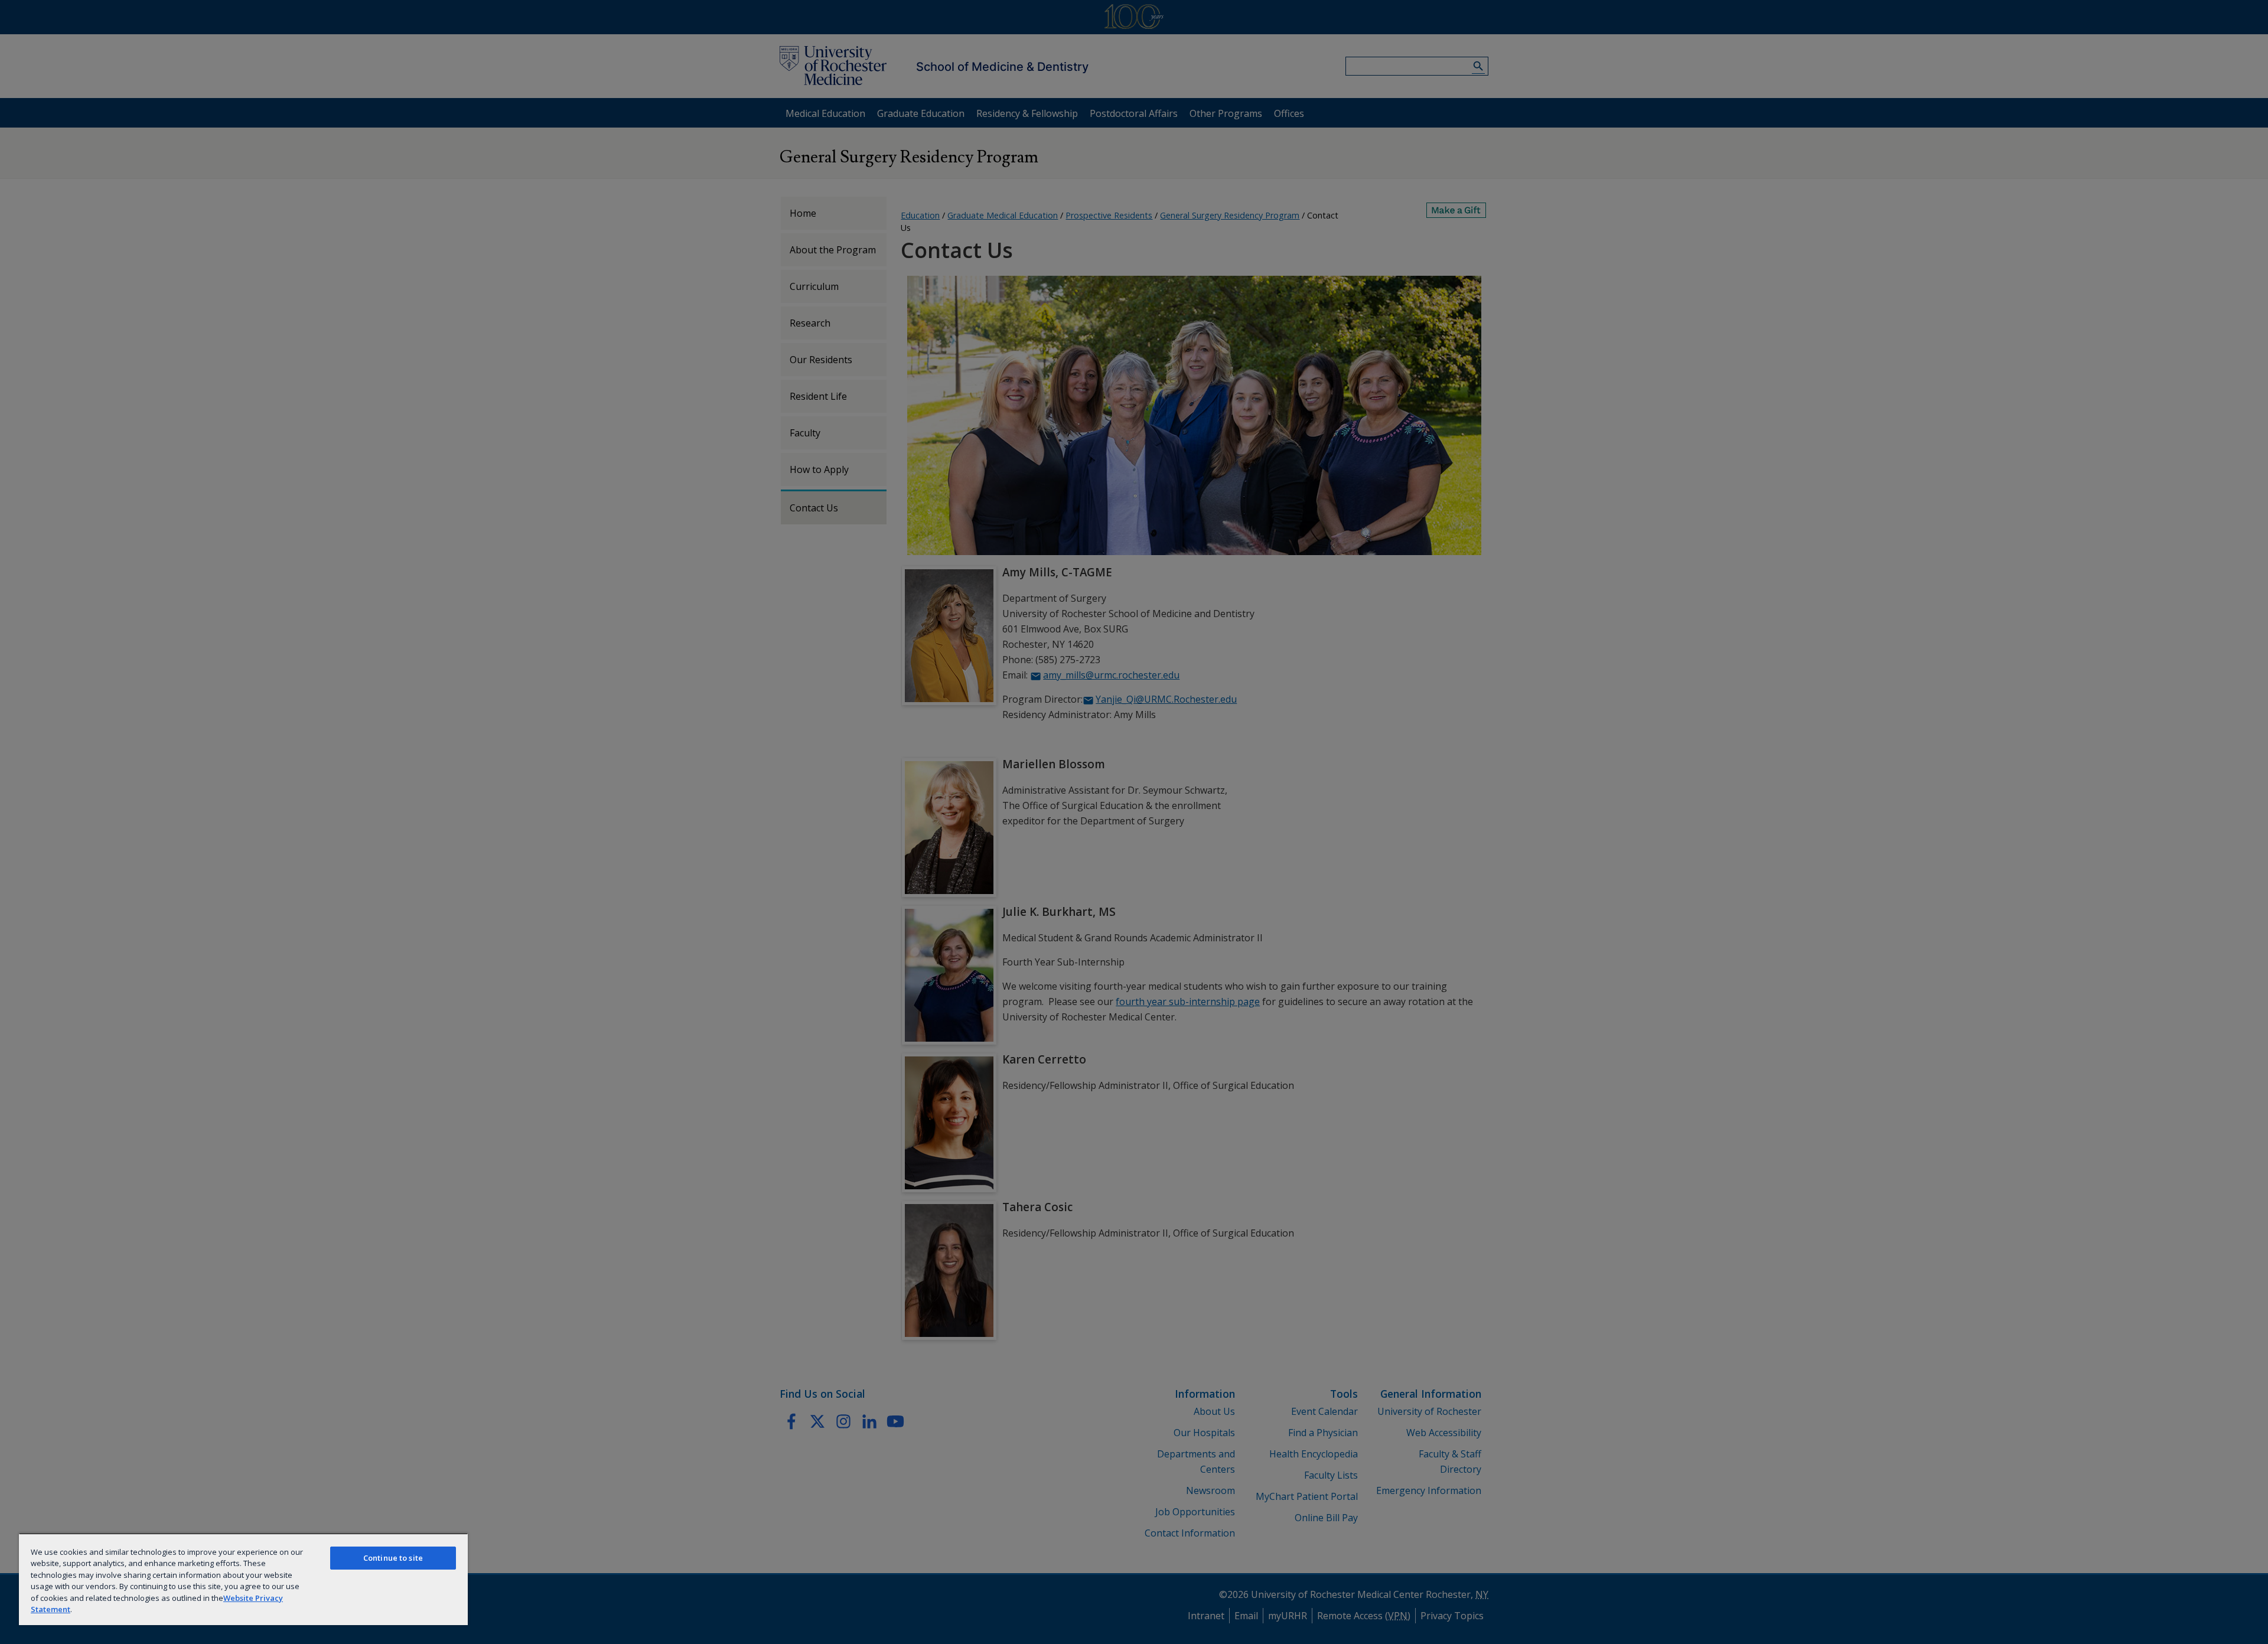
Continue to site (393, 1558)
